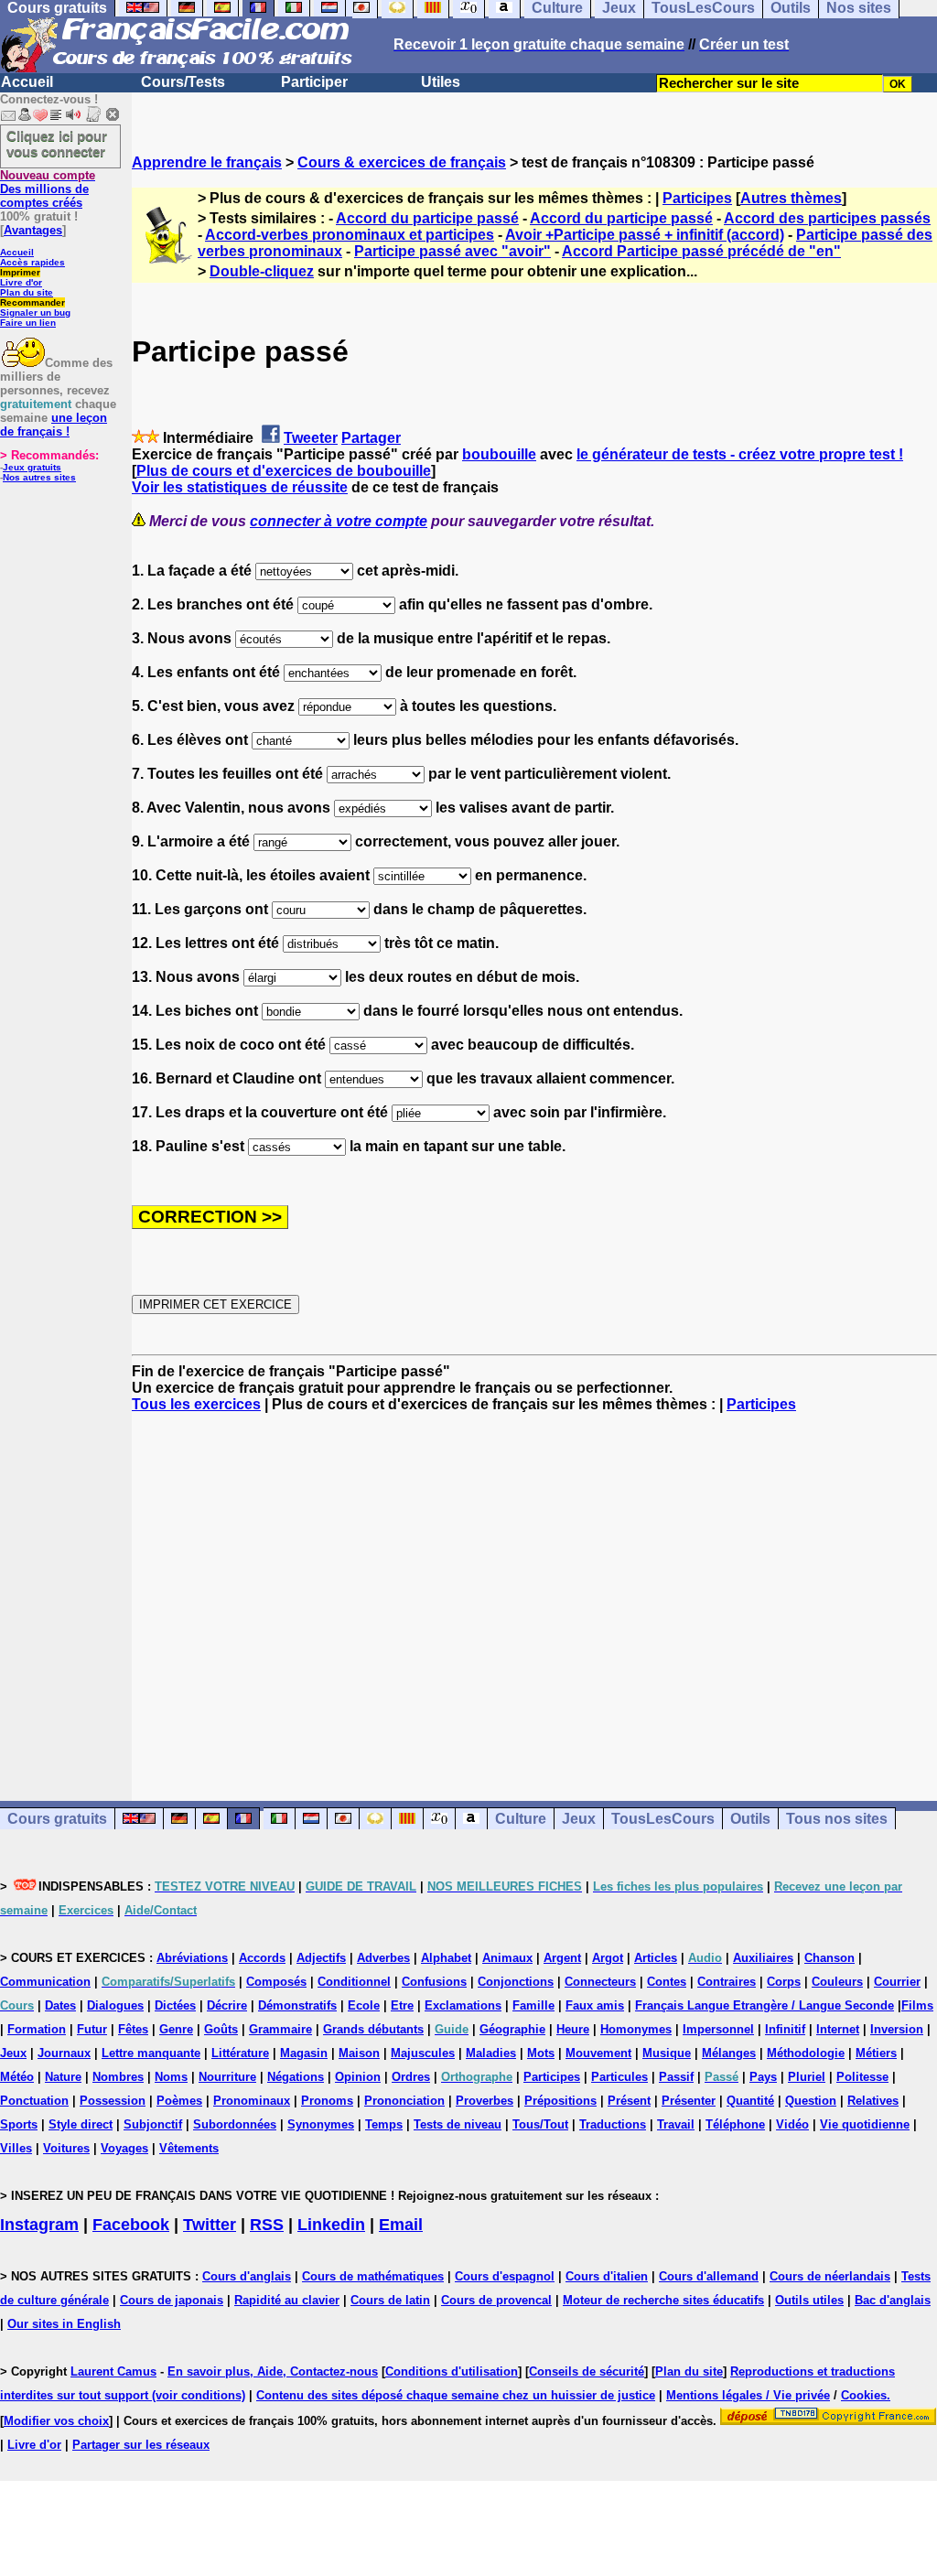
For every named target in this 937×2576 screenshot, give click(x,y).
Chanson (829, 1958)
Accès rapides (32, 262)
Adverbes (383, 1958)
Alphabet (446, 1958)
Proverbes (485, 2101)
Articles (656, 1958)
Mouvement (598, 2053)
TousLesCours (663, 1819)
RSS (267, 2225)
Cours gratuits (57, 1819)
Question (811, 2101)
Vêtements (189, 2148)
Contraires (727, 1982)
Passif (676, 2077)
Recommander (32, 302)
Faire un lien (28, 323)
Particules (619, 2077)
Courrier (897, 1982)
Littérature (240, 2053)
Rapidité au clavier (287, 2300)
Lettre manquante (151, 2053)
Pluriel (807, 2077)
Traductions (613, 2124)
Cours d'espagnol (505, 2276)
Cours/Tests (183, 82)
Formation (37, 2029)
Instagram (39, 2225)
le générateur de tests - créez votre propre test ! (740, 454)
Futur (92, 2029)
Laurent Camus (113, 2371)
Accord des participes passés (827, 218)
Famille (533, 2005)
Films (917, 2005)
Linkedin (331, 2225)
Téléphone (735, 2124)
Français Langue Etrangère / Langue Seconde (765, 2005)
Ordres (411, 2077)
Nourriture (227, 2077)
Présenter (689, 2101)
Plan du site (27, 292)
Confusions (434, 1982)
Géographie (512, 2029)
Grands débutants (373, 2029)
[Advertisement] (534, 1590)
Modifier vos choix (56, 2421)
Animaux (507, 1958)
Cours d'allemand (709, 2276)
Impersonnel (718, 2029)
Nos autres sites (39, 477)
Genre (176, 2029)
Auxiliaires (763, 1958)
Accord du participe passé (427, 218)
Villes (16, 2148)
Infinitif (785, 2029)
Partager (371, 438)
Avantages (33, 230)
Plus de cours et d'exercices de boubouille (284, 471)
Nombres (118, 2077)
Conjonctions (516, 1982)
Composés (276, 1982)
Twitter (210, 2225)
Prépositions (560, 2101)
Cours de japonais (172, 2300)
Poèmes (179, 2101)
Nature (63, 2077)
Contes (667, 1982)
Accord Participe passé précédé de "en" (701, 251)
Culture (521, 1819)
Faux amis (595, 2005)
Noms (171, 2077)
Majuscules (423, 2053)
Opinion (358, 2077)
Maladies (491, 2053)
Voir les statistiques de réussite (240, 487)
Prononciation (404, 2101)
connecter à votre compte (339, 521)
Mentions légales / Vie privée (748, 2395)
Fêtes (133, 2029)
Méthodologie (806, 2053)
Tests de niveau (458, 2124)
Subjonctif (153, 2124)
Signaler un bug (35, 313)
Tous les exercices (196, 1404)
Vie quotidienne (865, 2124)
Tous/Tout (540, 2124)
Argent (562, 1958)
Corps (784, 1982)
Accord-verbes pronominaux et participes (350, 235)
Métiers (876, 2053)
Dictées (175, 2005)
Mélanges (729, 2053)
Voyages (124, 2148)
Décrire (227, 2005)
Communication (45, 1982)
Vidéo (792, 2124)
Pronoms (327, 2101)
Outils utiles (809, 2300)
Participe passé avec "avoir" (452, 251)
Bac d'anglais (893, 2300)
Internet (838, 2029)
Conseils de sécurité (587, 2371)
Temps (384, 2124)
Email (401, 2225)
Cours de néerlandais (830, 2276)
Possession (113, 2101)
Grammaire (280, 2029)
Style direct (81, 2124)
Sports (19, 2124)
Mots (541, 2053)
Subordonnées (235, 2124)
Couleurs (837, 1982)
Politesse (862, 2077)
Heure (573, 2029)
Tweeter (311, 438)
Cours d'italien (607, 2276)
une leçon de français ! (54, 425)
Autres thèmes (791, 198)
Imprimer (20, 272)
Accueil (27, 82)
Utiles (441, 82)
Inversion (897, 2029)
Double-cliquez (262, 271)
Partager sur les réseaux (141, 2445)
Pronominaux (252, 2101)
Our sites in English (64, 2324)
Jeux (579, 1819)
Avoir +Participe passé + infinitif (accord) (645, 235)
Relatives (873, 2101)
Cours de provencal (496, 2300)
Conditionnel (354, 1982)
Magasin (304, 2053)
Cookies (864, 2395)
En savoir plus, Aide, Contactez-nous (273, 2371)
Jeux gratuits (32, 467)
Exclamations (463, 2005)
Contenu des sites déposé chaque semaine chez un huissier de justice (456, 2395)
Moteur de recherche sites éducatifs (663, 2300)
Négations (296, 2077)
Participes (697, 198)
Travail (676, 2124)
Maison (359, 2053)
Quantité (750, 2101)
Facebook (131, 2225)
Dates (60, 2005)
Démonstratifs (297, 2005)
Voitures (66, 2148)
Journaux (64, 2053)
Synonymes (321, 2124)
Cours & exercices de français (402, 162)
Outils (750, 1819)
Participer (314, 82)
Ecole (364, 2005)
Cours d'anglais (247, 2276)
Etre (402, 2005)
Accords (262, 1958)
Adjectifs (321, 1958)
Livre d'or (21, 282)
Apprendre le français (207, 162)
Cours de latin (390, 2300)
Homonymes (636, 2029)
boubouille (499, 454)
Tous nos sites (837, 1819)
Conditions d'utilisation (452, 2371)
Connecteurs (600, 1982)
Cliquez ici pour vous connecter (57, 144)
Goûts (221, 2029)
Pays (763, 2077)
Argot (608, 1958)
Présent (629, 2101)
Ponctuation (34, 2101)
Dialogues (115, 2005)
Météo (17, 2077)
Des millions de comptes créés (48, 189)
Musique (667, 2053)
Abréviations (192, 1958)
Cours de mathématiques (373, 2276)
